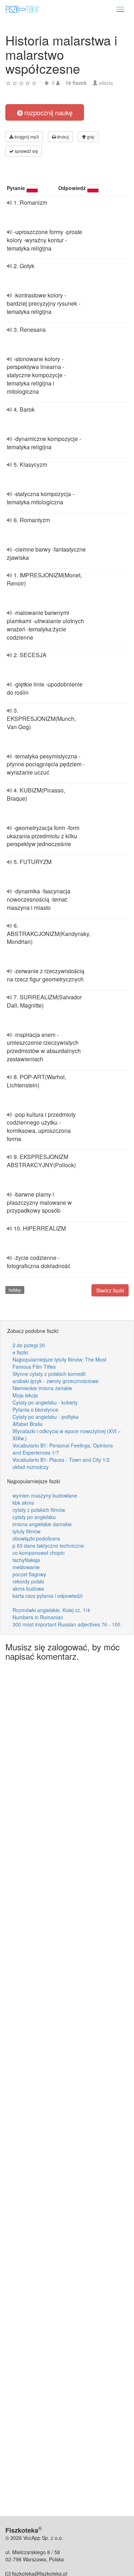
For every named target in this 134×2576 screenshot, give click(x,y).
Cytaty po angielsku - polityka (46, 1417)
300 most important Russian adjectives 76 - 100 (66, 1624)
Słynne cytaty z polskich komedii (49, 1374)
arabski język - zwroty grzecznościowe (56, 1381)
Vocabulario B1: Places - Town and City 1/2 (61, 1460)
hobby (15, 1290)
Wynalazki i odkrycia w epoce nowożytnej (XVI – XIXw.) (67, 1435)
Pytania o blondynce (35, 1410)
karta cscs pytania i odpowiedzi (48, 1596)
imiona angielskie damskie (42, 1524)
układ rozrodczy (31, 1467)
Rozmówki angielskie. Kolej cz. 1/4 (51, 1610)
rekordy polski (28, 1581)
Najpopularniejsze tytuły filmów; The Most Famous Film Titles (59, 1363)
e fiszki (20, 1352)
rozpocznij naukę (48, 112)
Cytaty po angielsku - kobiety (45, 1402)
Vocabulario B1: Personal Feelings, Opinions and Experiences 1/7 (63, 1449)
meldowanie (26, 1567)
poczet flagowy (29, 1574)
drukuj (62, 137)
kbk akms (23, 1503)
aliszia (106, 83)
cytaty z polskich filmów (39, 1510)
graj (90, 137)
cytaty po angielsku (34, 1517)
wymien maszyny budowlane (45, 1495)
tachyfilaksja (26, 1560)
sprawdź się (26, 151)
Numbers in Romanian (38, 1617)
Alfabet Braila (28, 1424)
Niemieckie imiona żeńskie (42, 1388)
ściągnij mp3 (26, 137)
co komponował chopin (39, 1553)
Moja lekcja (25, 1395)
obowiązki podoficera (36, 1538)
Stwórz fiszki (110, 1290)
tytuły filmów (26, 1531)
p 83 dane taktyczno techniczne (48, 1546)
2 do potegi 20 (29, 1345)
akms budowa (28, 1588)
